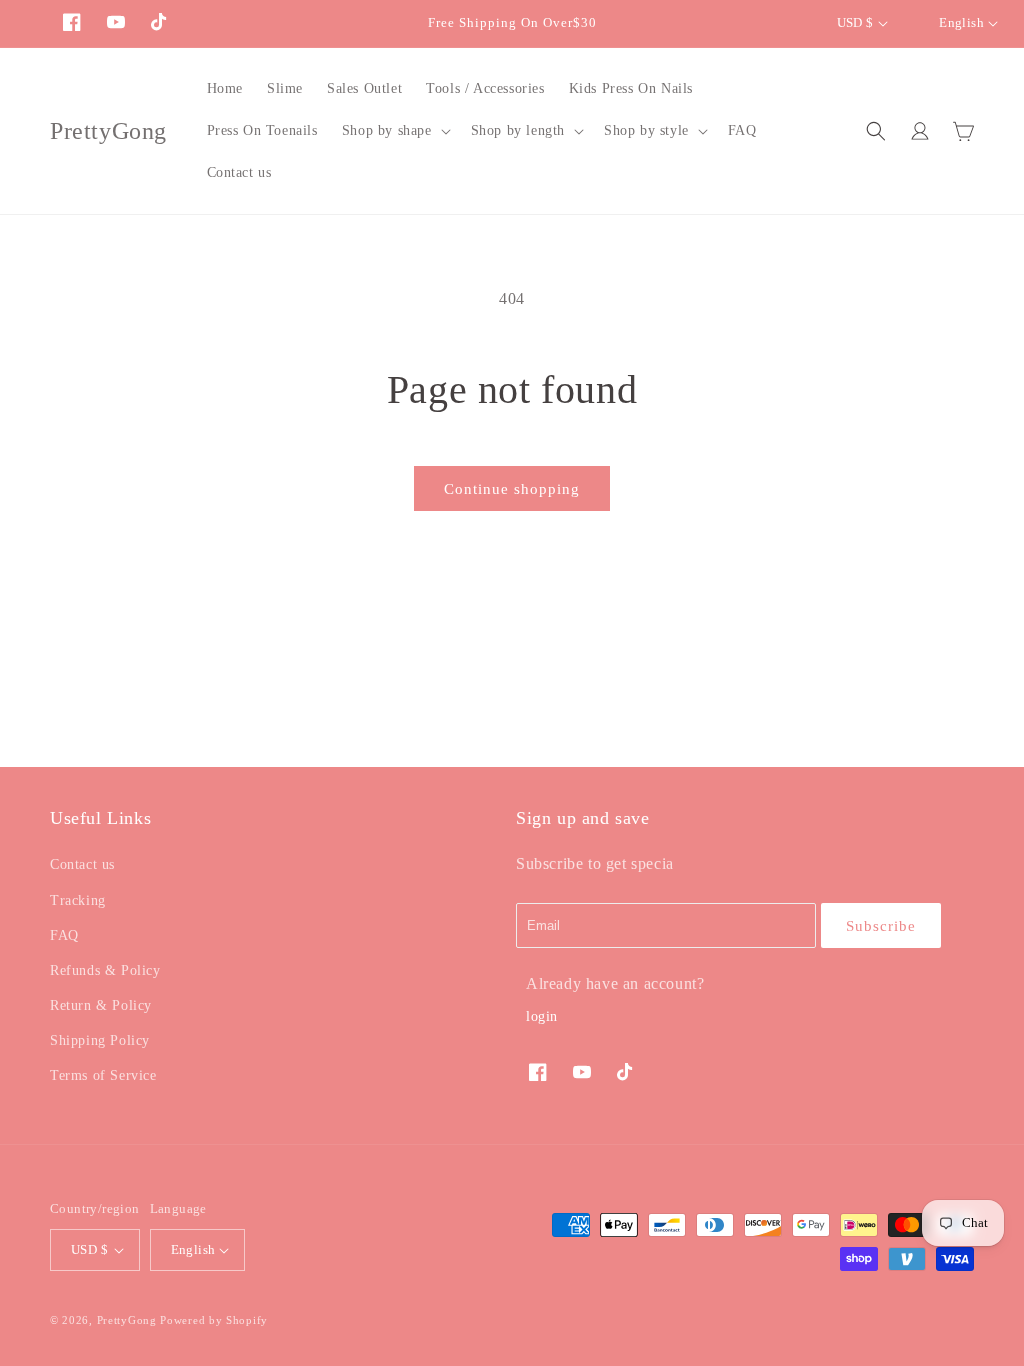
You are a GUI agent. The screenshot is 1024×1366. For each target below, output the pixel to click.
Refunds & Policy (105, 970)
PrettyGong (127, 1320)
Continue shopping (512, 489)
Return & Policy (101, 1005)
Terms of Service (103, 1075)
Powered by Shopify (214, 1320)
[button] (394, 131)
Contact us (82, 864)
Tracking (78, 900)
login (542, 1016)
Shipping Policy (100, 1040)
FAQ (64, 935)
